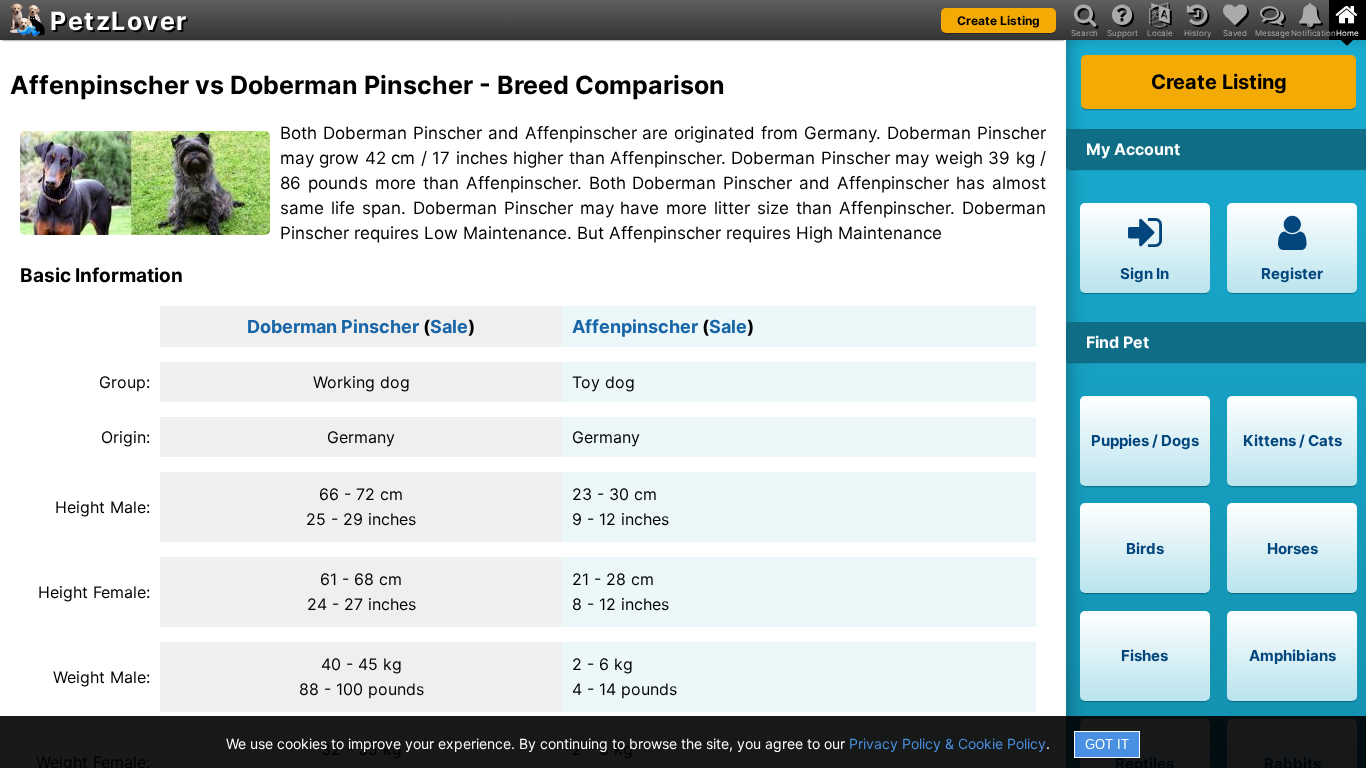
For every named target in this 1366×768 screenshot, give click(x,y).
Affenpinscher (635, 326)
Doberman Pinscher (333, 326)
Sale (449, 326)
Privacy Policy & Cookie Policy (947, 743)
